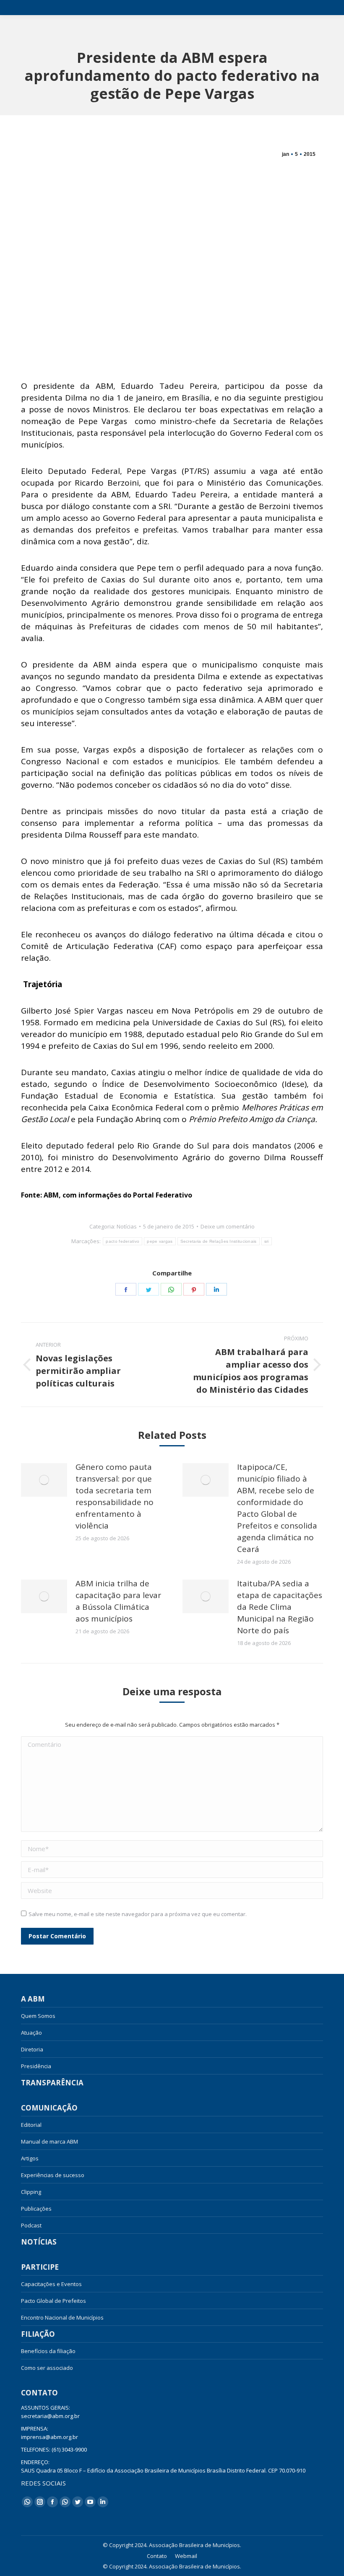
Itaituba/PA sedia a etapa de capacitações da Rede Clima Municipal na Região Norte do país (280, 1607)
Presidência (36, 2066)
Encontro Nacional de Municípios (62, 2317)
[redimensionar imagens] (44, 1480)
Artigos (30, 2158)
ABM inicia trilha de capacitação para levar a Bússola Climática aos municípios (118, 1601)
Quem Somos (38, 2016)
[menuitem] (157, 2556)
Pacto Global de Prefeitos (53, 2301)
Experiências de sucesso (53, 2175)
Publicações (36, 2209)
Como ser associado (47, 2368)
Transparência (52, 2083)
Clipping (31, 2192)
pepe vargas (160, 1241)
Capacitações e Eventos (51, 2284)
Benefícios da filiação (48, 2351)
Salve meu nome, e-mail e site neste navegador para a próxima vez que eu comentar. (138, 1914)
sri (267, 1241)
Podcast (31, 2225)
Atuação (31, 2033)
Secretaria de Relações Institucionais (219, 1241)
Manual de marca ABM (50, 2141)
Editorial (31, 2125)
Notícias (127, 1226)
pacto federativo (122, 1241)
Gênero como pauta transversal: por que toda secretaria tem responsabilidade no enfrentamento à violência (115, 1496)
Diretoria (32, 2049)
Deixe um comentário (228, 1226)
